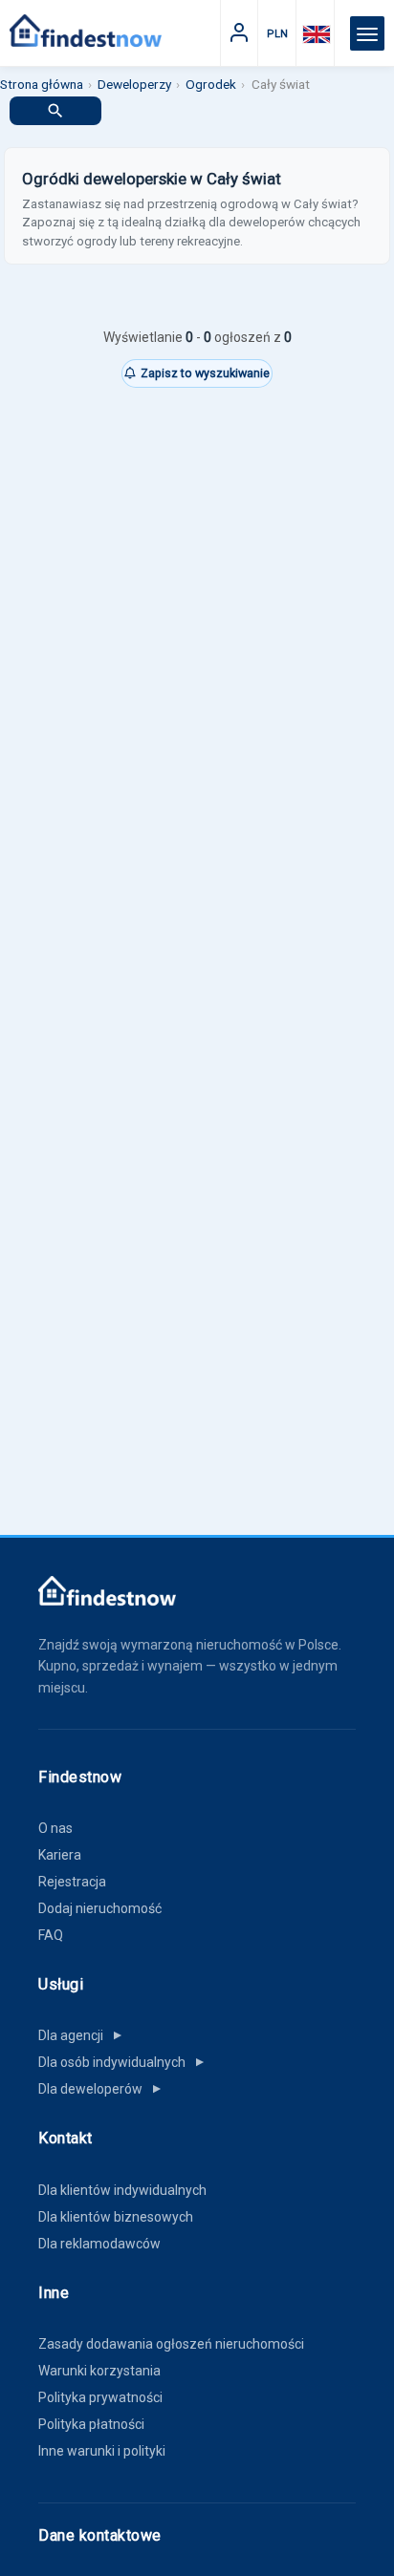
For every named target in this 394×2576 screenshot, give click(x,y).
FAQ (51, 1935)
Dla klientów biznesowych (116, 2217)
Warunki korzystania (99, 2371)
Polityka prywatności (100, 2397)
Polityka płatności (91, 2424)
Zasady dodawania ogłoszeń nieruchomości (171, 2344)
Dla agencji (81, 2035)
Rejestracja (72, 1882)
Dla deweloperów (101, 2089)
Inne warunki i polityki (102, 2451)
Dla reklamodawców (99, 2244)
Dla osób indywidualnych (122, 2062)
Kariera (60, 1855)
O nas (55, 1828)
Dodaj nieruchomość (100, 1908)
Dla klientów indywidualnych (122, 2190)
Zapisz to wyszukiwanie (205, 373)
